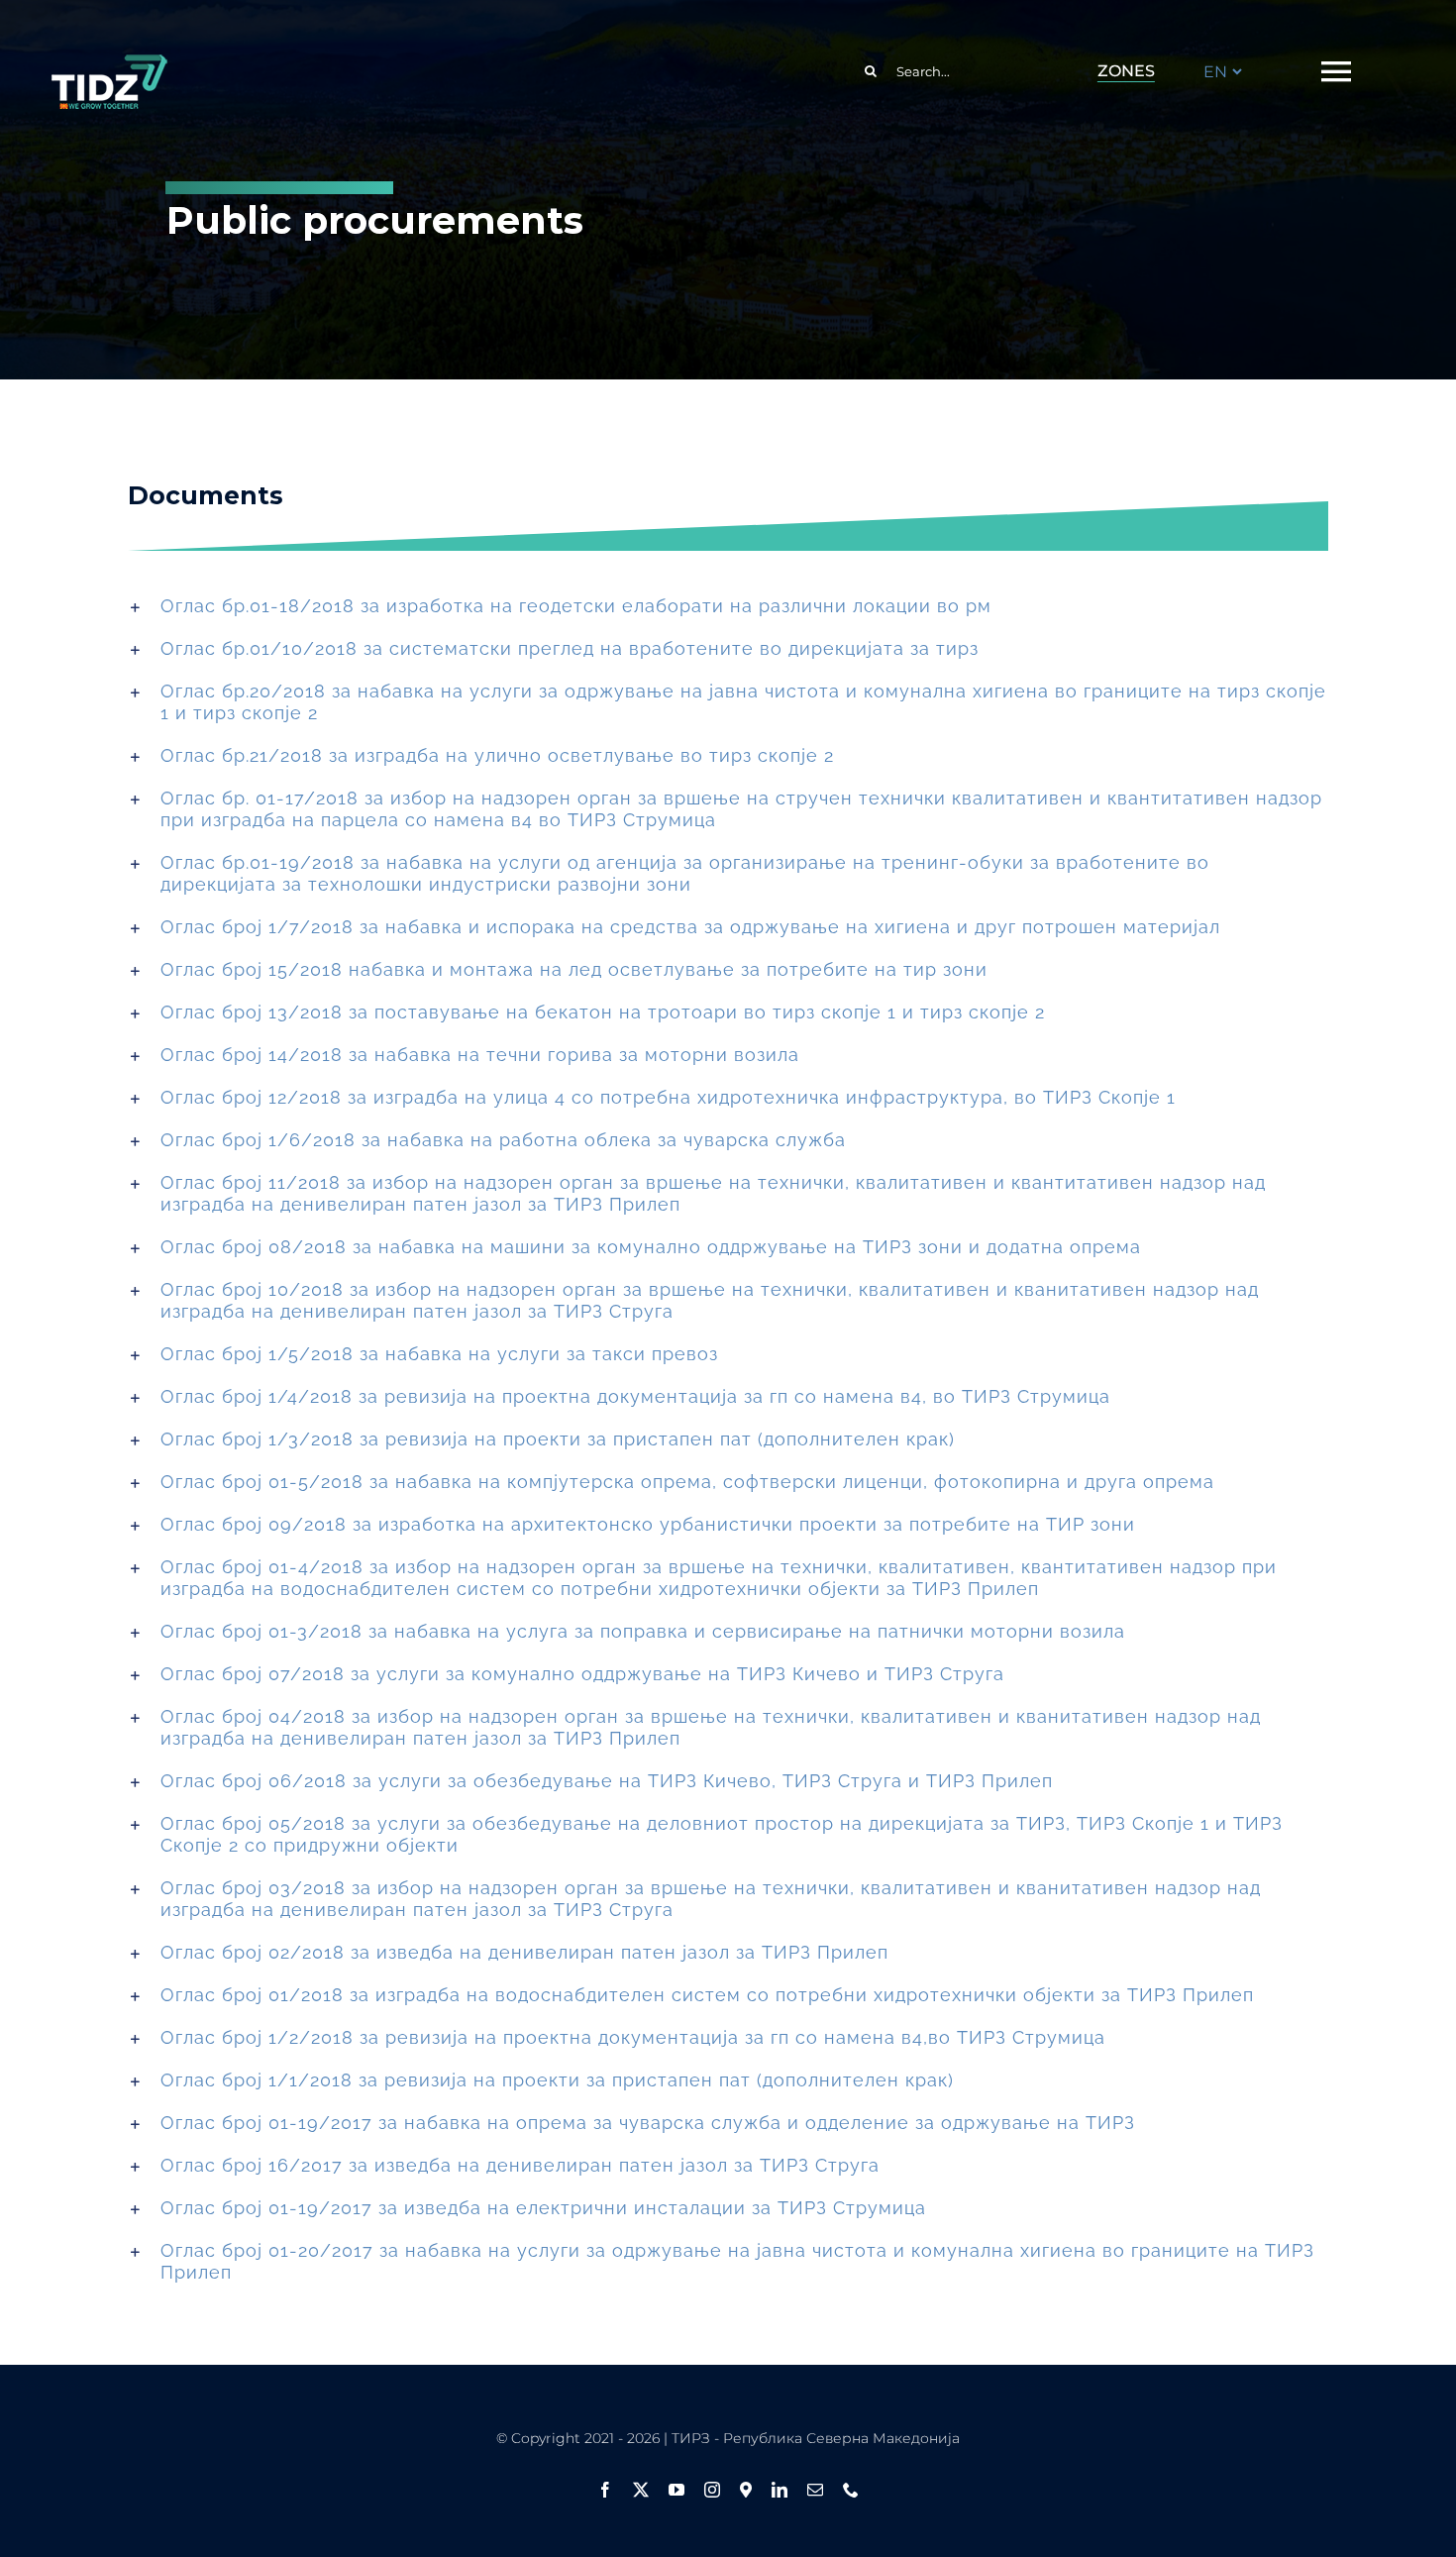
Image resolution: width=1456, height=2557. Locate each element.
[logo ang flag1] (109, 63)
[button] (728, 606)
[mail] (815, 2490)
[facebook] (605, 2490)
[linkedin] (780, 2490)
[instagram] (712, 2490)
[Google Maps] (746, 2490)
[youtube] (676, 2490)
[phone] (851, 2490)
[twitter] (641, 2490)
